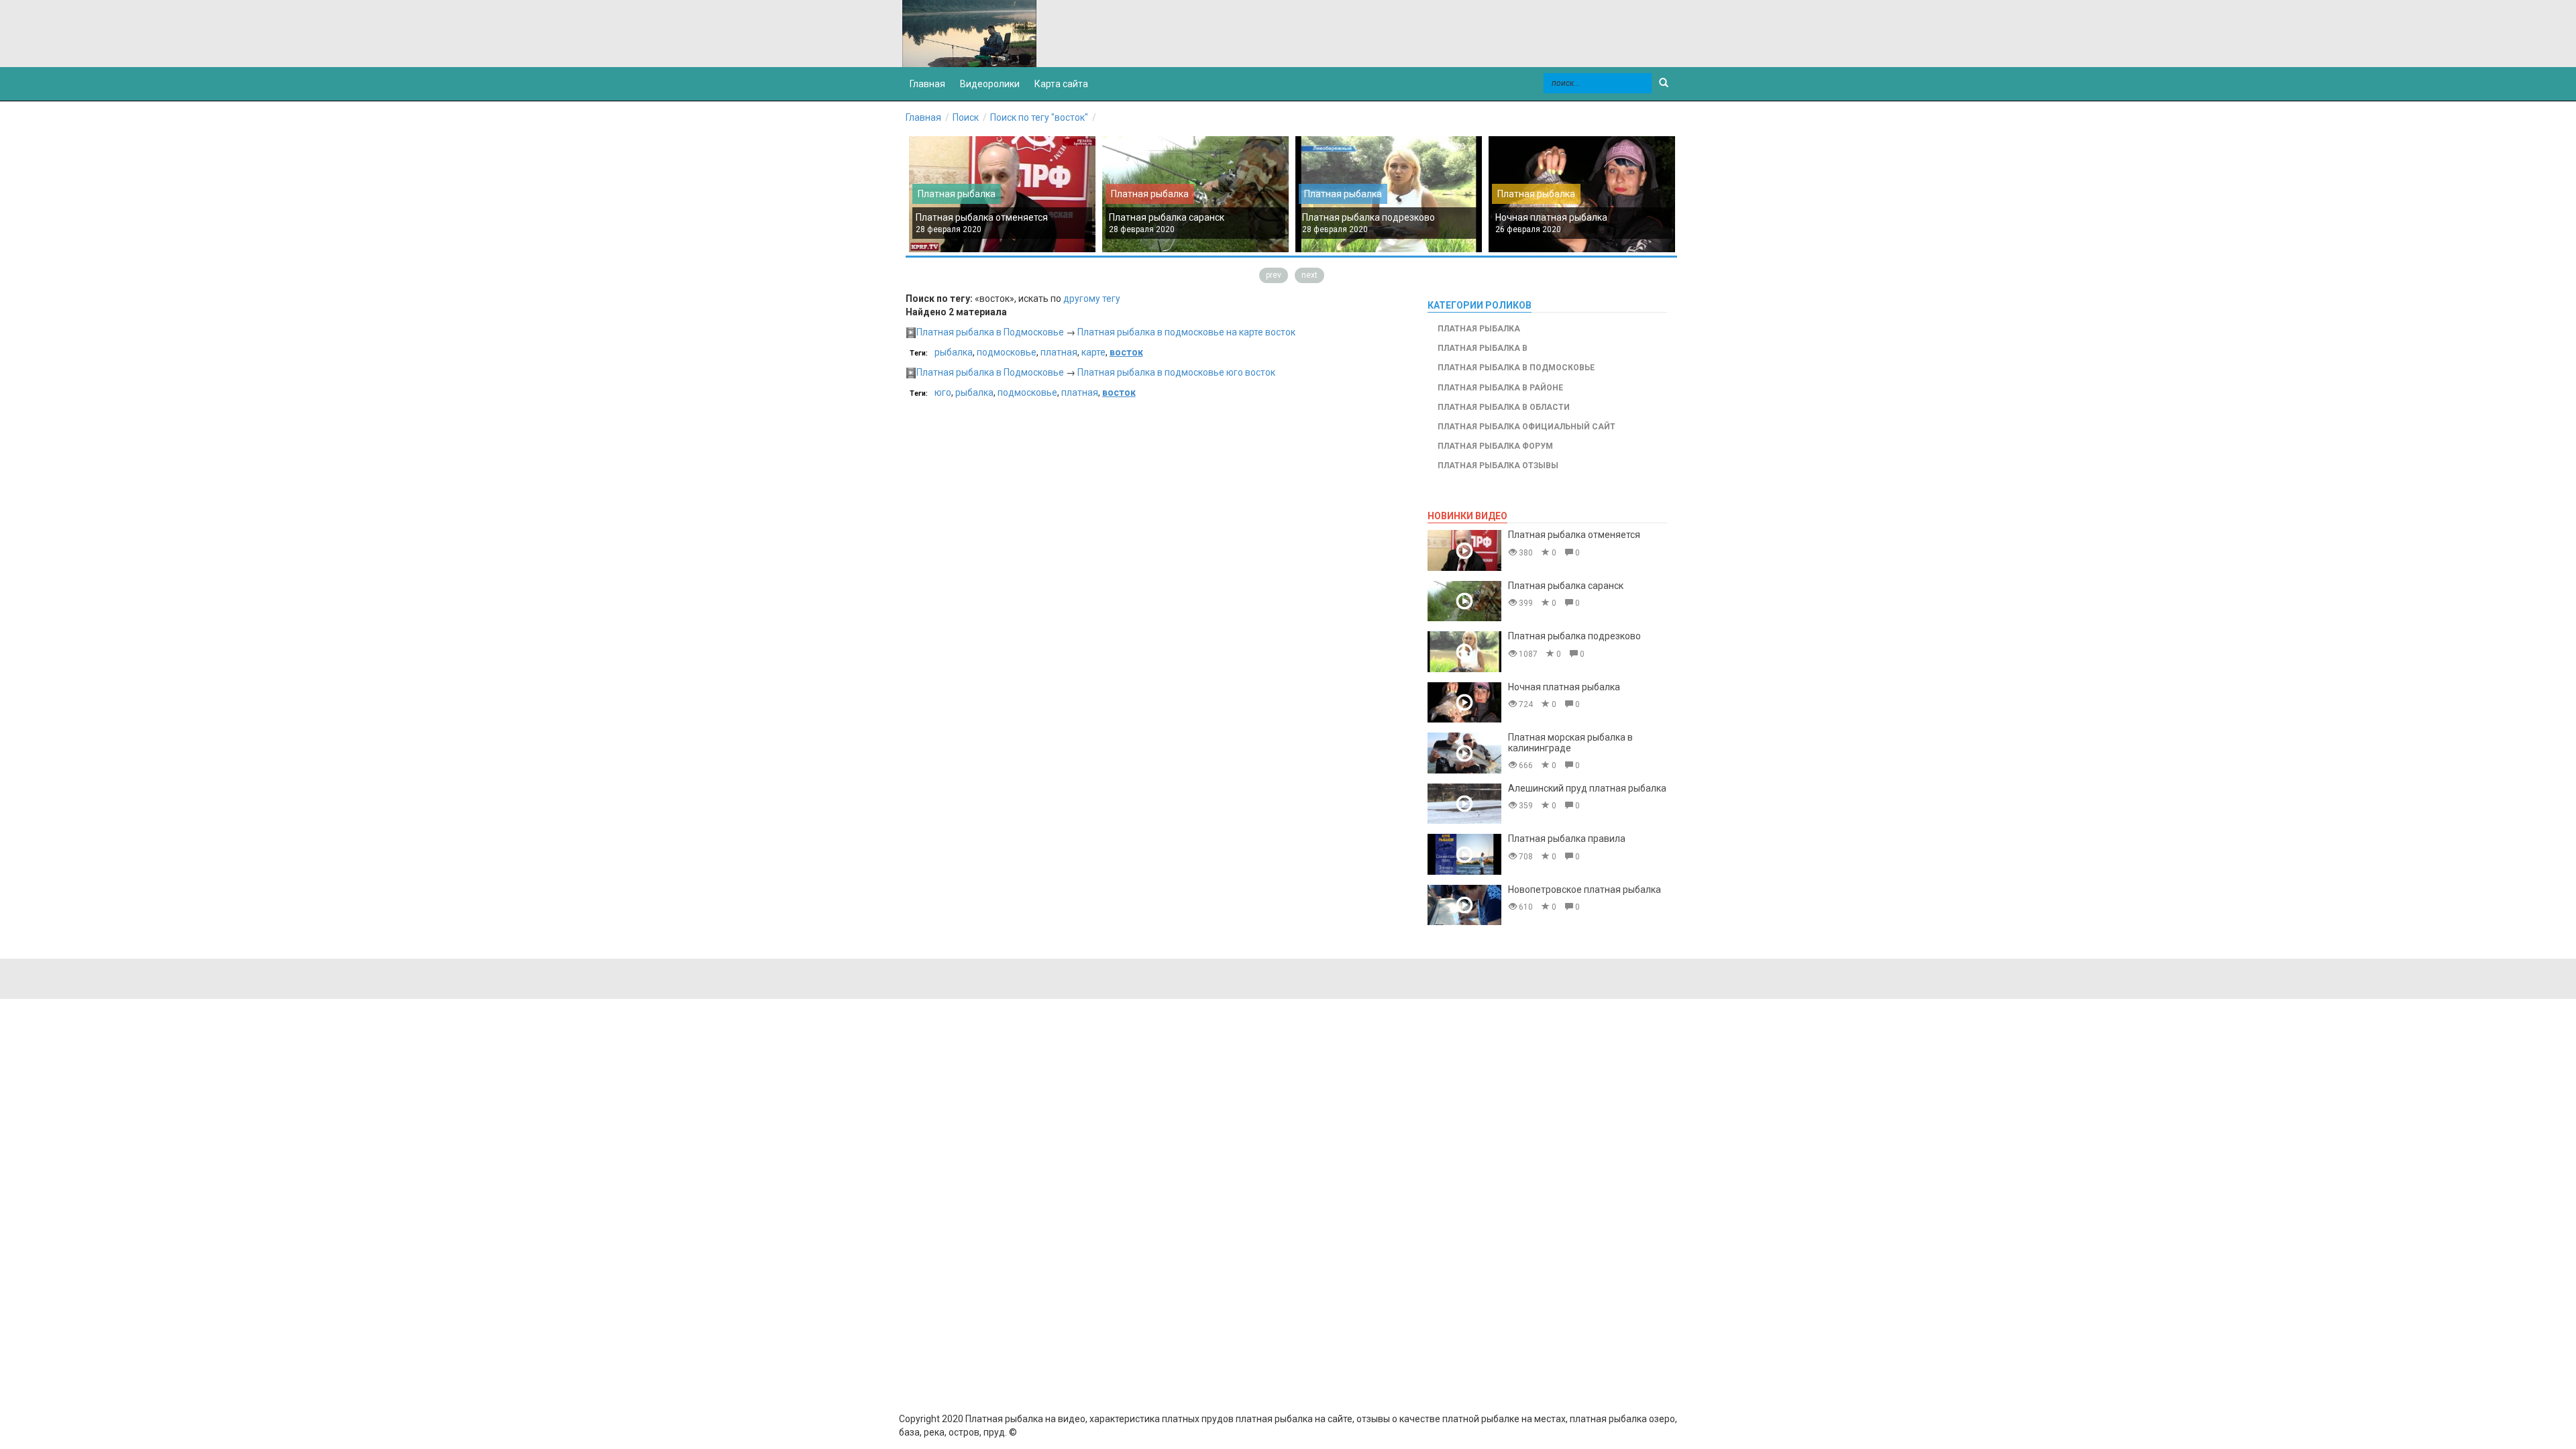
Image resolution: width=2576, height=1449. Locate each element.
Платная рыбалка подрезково (1368, 217)
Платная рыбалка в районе (1500, 388)
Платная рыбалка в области (1504, 407)
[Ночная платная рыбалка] (1464, 703)
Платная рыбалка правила (1567, 839)
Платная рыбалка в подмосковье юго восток (1176, 372)
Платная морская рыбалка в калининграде (1570, 742)
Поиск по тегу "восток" (1039, 117)
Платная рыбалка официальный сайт (1526, 427)
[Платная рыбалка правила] (1464, 854)
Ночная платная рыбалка (1551, 217)
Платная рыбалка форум (1495, 446)
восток (1126, 352)
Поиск (966, 117)
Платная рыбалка (957, 194)
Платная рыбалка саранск (1167, 217)
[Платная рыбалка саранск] (1464, 601)
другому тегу (1092, 299)
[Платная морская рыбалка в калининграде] (1464, 753)
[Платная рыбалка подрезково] (1464, 652)
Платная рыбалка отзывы (1498, 466)
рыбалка (954, 352)
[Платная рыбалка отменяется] (1464, 550)
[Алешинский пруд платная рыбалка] (1464, 804)
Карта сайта (1061, 84)
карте (1093, 352)
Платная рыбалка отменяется (982, 217)
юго (943, 392)
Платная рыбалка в (1483, 348)
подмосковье (1007, 352)
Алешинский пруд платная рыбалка (1587, 788)
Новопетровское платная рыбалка (1585, 890)
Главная (923, 117)
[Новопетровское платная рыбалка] (1464, 905)
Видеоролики (990, 84)
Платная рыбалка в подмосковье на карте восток (1186, 332)
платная (1059, 352)
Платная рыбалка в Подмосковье (990, 332)
